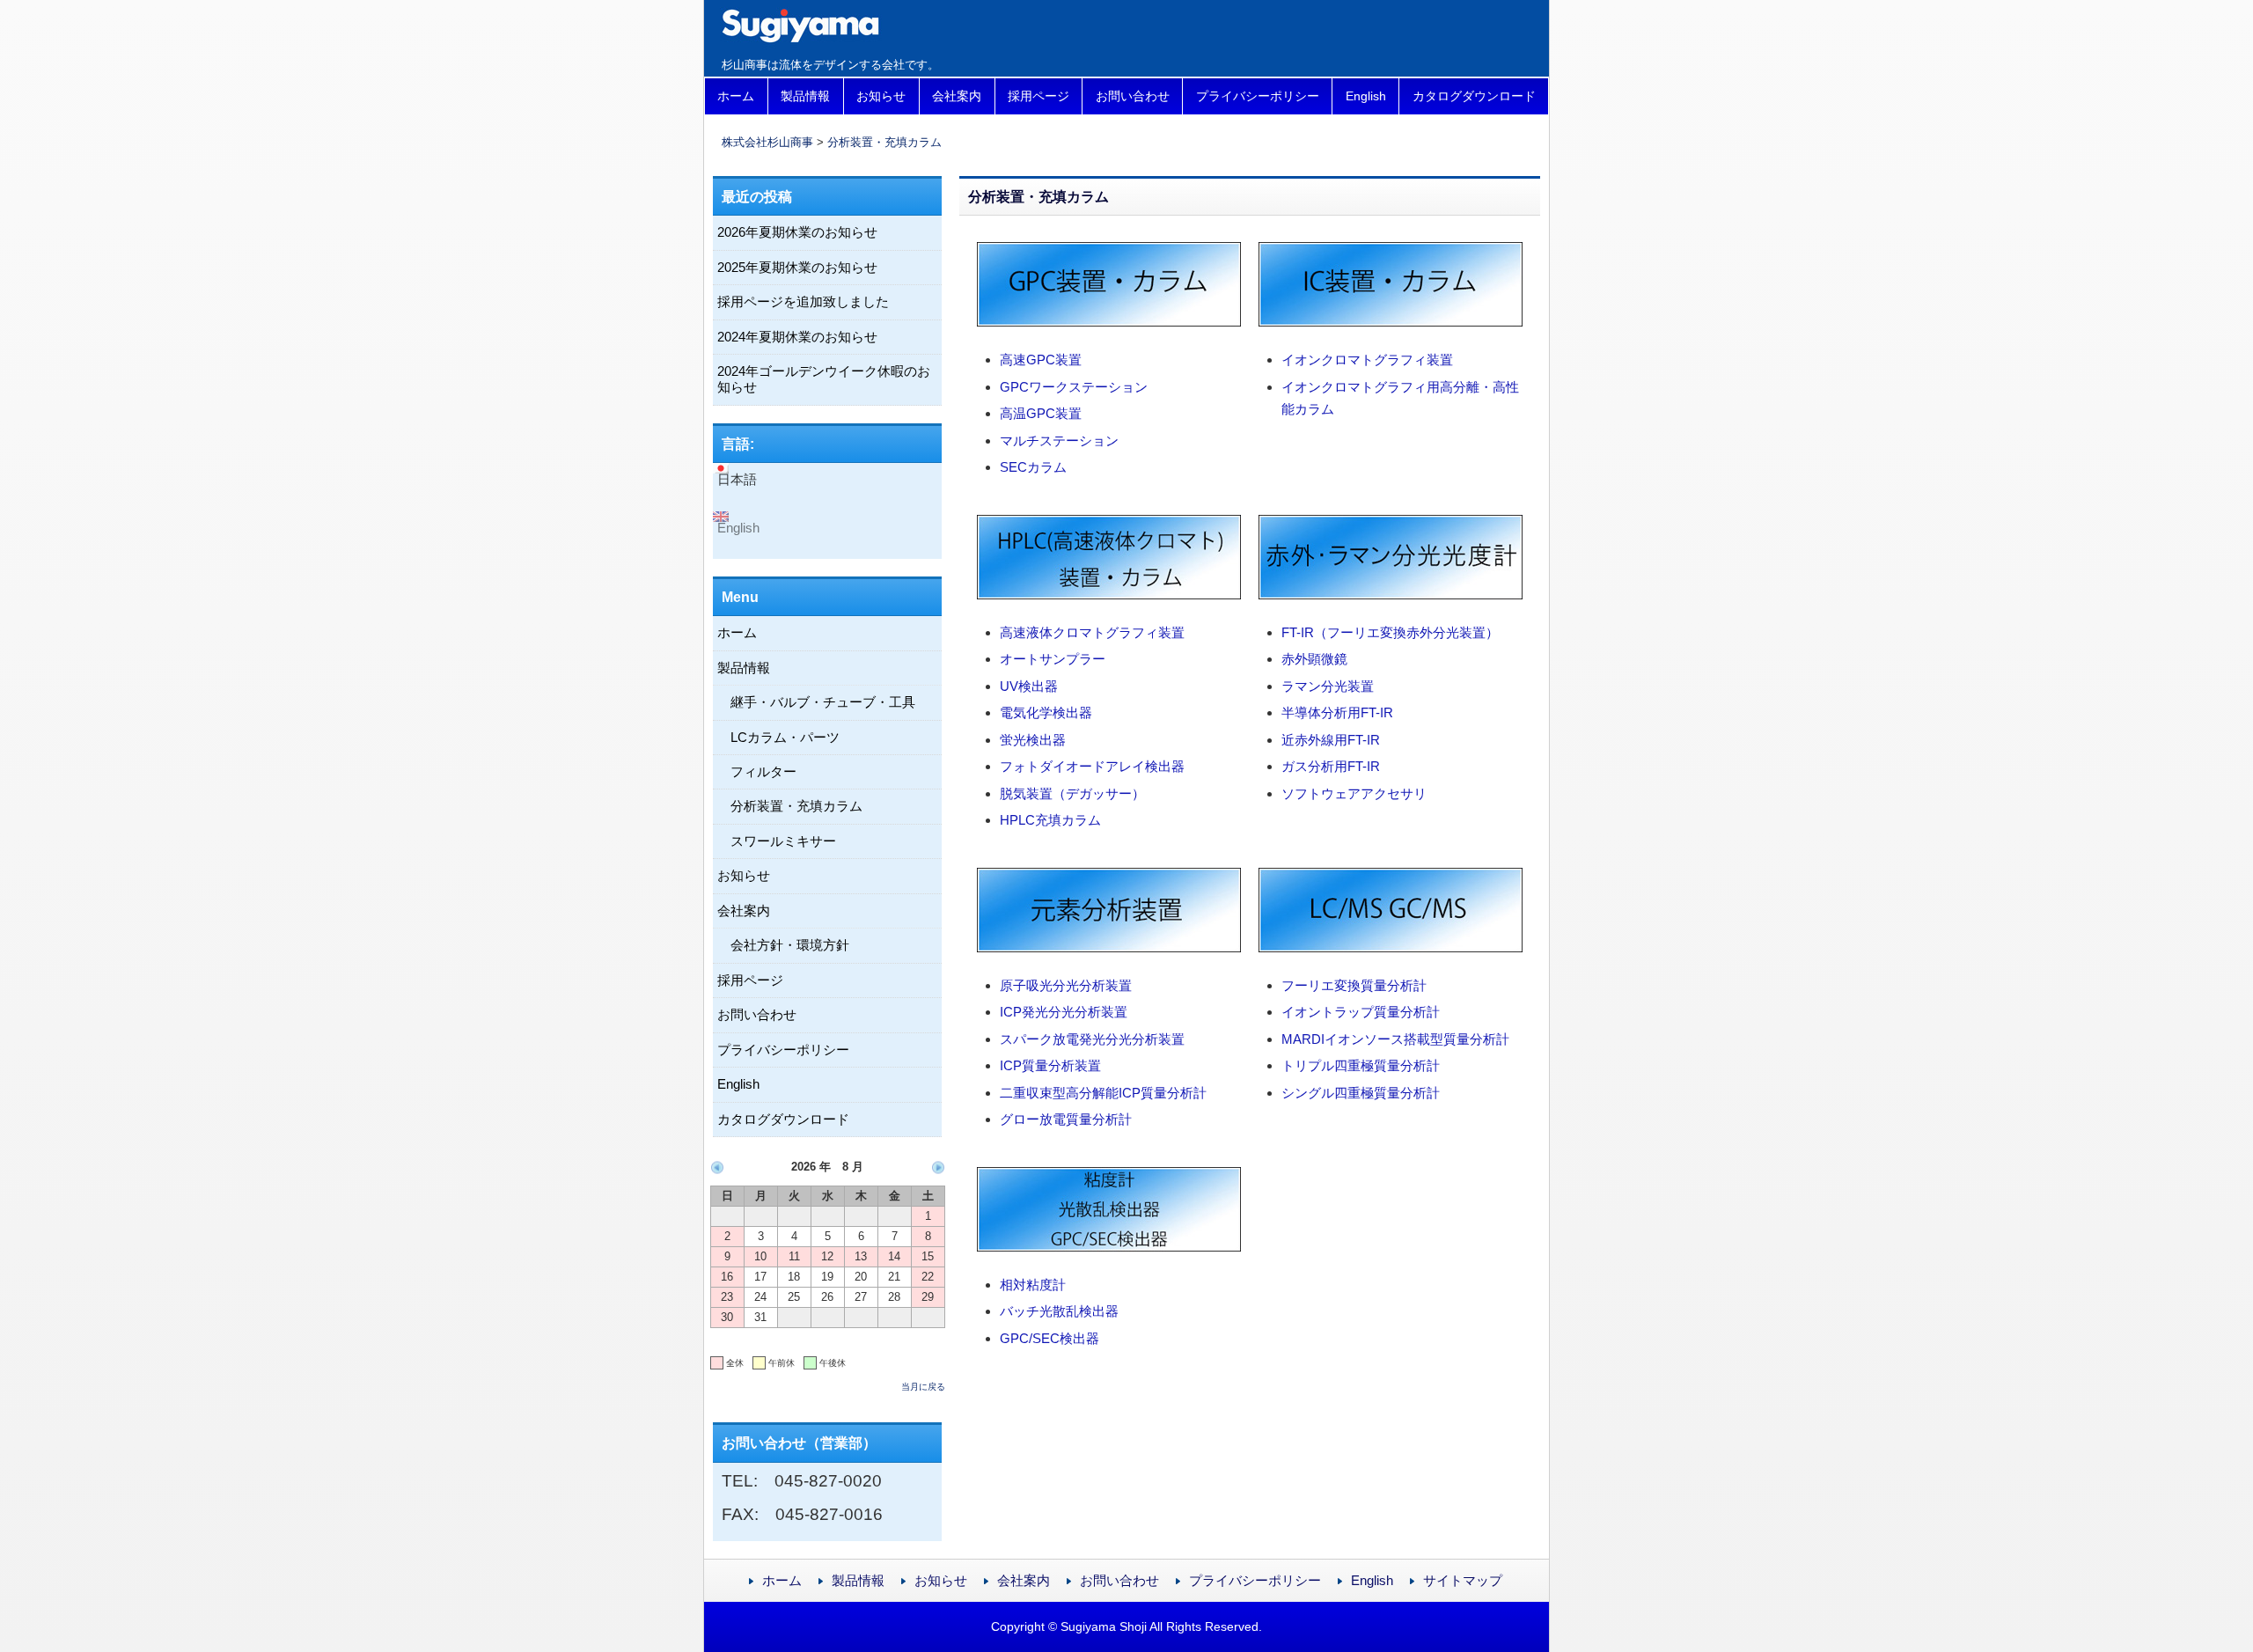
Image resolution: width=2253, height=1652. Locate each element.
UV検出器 (1029, 686)
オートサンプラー (1053, 659)
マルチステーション (1059, 441)
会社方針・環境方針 (790, 945)
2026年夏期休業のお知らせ (797, 232)
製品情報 (805, 96)
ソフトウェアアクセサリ (1354, 793)
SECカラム (1033, 467)
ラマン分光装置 (1328, 686)
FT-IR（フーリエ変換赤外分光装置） (1390, 632)
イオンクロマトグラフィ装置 (1367, 360)
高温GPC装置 (1041, 413)
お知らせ (881, 96)
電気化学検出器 (1046, 712)
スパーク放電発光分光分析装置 (1092, 1039)
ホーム (736, 96)
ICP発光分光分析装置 (1064, 1012)
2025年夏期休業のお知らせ (797, 267)
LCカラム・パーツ (785, 737)
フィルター (763, 771)
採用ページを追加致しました (803, 301)
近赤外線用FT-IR (1331, 740)
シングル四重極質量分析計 (1361, 1093)
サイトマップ (1463, 1580)
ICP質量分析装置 (1050, 1065)
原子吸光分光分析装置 (1066, 985)
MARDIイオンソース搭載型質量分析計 (1395, 1039)
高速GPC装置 (1041, 360)
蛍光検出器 (1033, 740)
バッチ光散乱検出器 (1059, 1311)
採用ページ (1038, 96)
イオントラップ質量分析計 (1361, 1012)
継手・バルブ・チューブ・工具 (823, 702)
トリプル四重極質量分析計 (1361, 1065)
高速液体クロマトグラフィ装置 (1092, 632)
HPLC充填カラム (1050, 820)
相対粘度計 (1033, 1285)
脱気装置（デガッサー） (1072, 793)
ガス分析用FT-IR (1331, 766)
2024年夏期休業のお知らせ (797, 337)
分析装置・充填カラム (884, 142)
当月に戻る (923, 1387)
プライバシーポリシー (1258, 96)
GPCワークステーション (1074, 387)
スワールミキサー (783, 841)
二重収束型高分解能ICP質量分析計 (1103, 1093)
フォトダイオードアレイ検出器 (1092, 766)
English (1366, 96)
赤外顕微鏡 (1314, 659)
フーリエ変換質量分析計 (1354, 985)
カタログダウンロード (1474, 96)
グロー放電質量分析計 (1066, 1119)
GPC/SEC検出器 (1049, 1338)
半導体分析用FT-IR (1337, 712)
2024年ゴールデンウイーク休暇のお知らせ (824, 379)
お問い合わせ (1133, 96)
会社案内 (957, 96)
